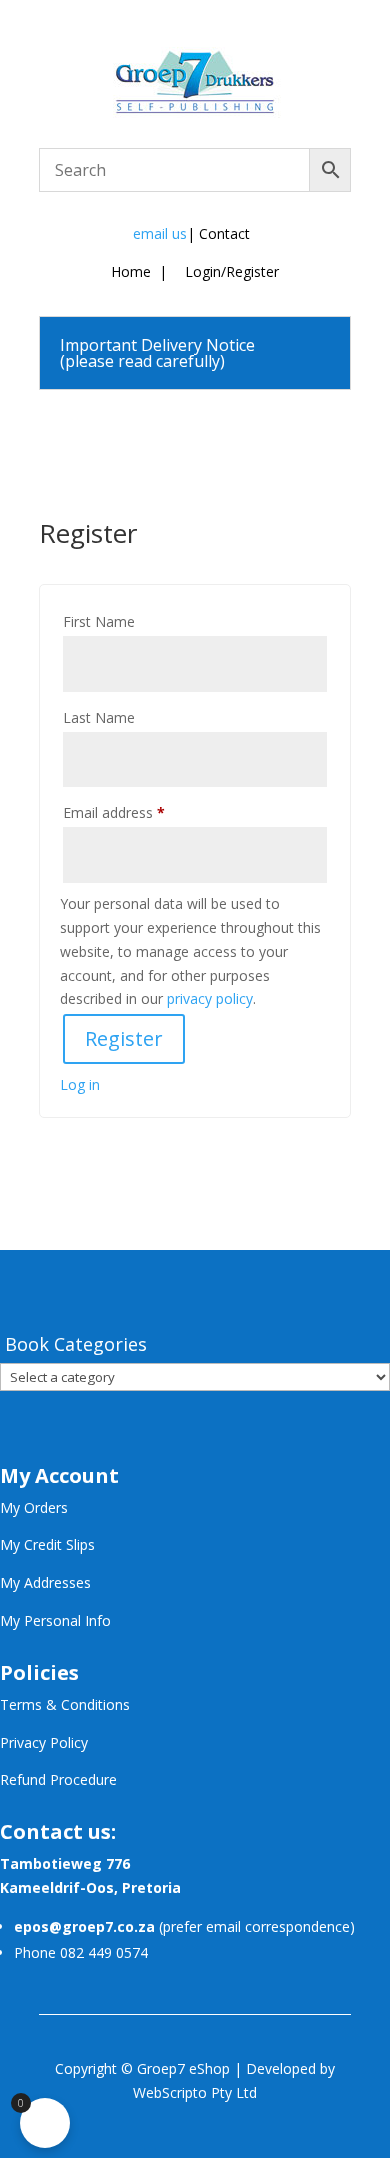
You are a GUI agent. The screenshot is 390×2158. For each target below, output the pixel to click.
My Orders (34, 1507)
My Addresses (45, 1582)
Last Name (99, 717)
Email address (114, 812)
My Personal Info (55, 1620)
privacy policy (210, 998)
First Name (99, 621)
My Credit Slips (47, 1544)
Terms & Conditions (65, 1704)
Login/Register (230, 271)
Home (131, 271)
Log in (80, 1084)
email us (160, 233)
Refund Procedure (58, 1779)
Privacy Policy (44, 1742)
